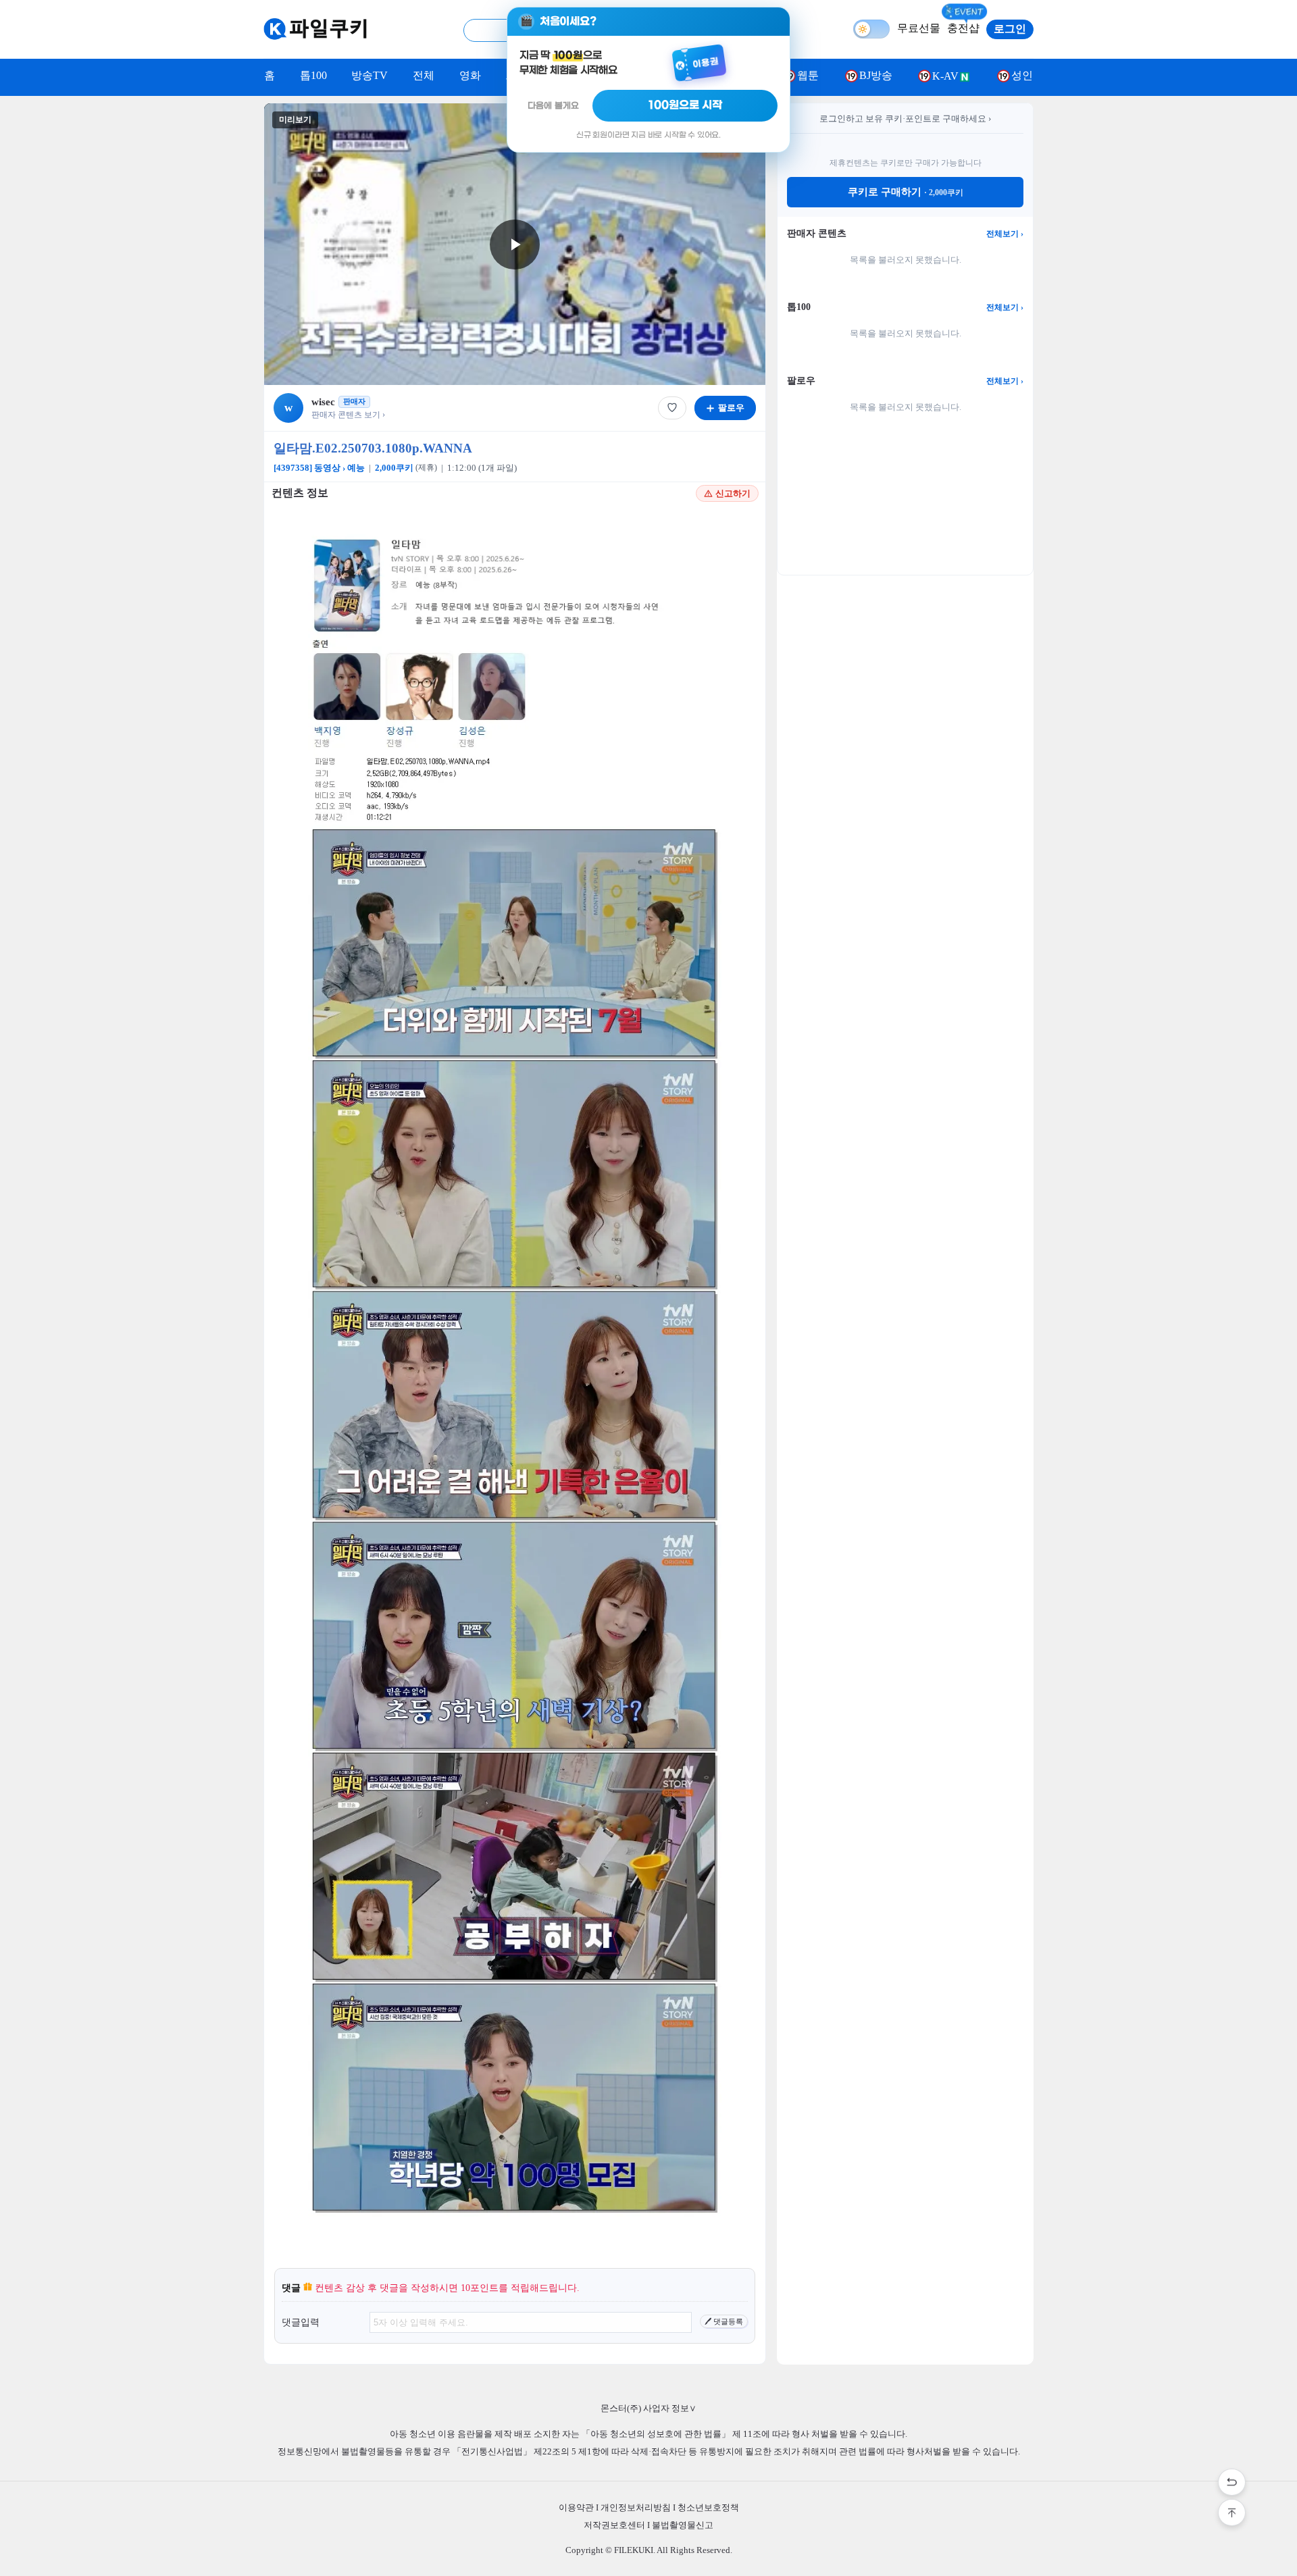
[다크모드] (871, 29)
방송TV (370, 75)
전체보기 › (1005, 234)
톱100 (313, 75)
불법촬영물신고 (683, 2525)
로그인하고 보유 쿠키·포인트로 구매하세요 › (905, 119)
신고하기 (733, 493)
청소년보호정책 (708, 2507)
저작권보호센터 (614, 2525)
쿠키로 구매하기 (906, 192)
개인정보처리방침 (636, 2507)
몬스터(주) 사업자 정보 (648, 2408)
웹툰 (808, 75)
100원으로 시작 (685, 105)
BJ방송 (876, 75)
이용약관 (576, 2507)
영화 (470, 75)
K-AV (945, 76)
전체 (424, 75)
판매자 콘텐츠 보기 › (348, 415)
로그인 (1010, 29)
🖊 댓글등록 (724, 2321)
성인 (1022, 75)
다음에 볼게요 (553, 106)
